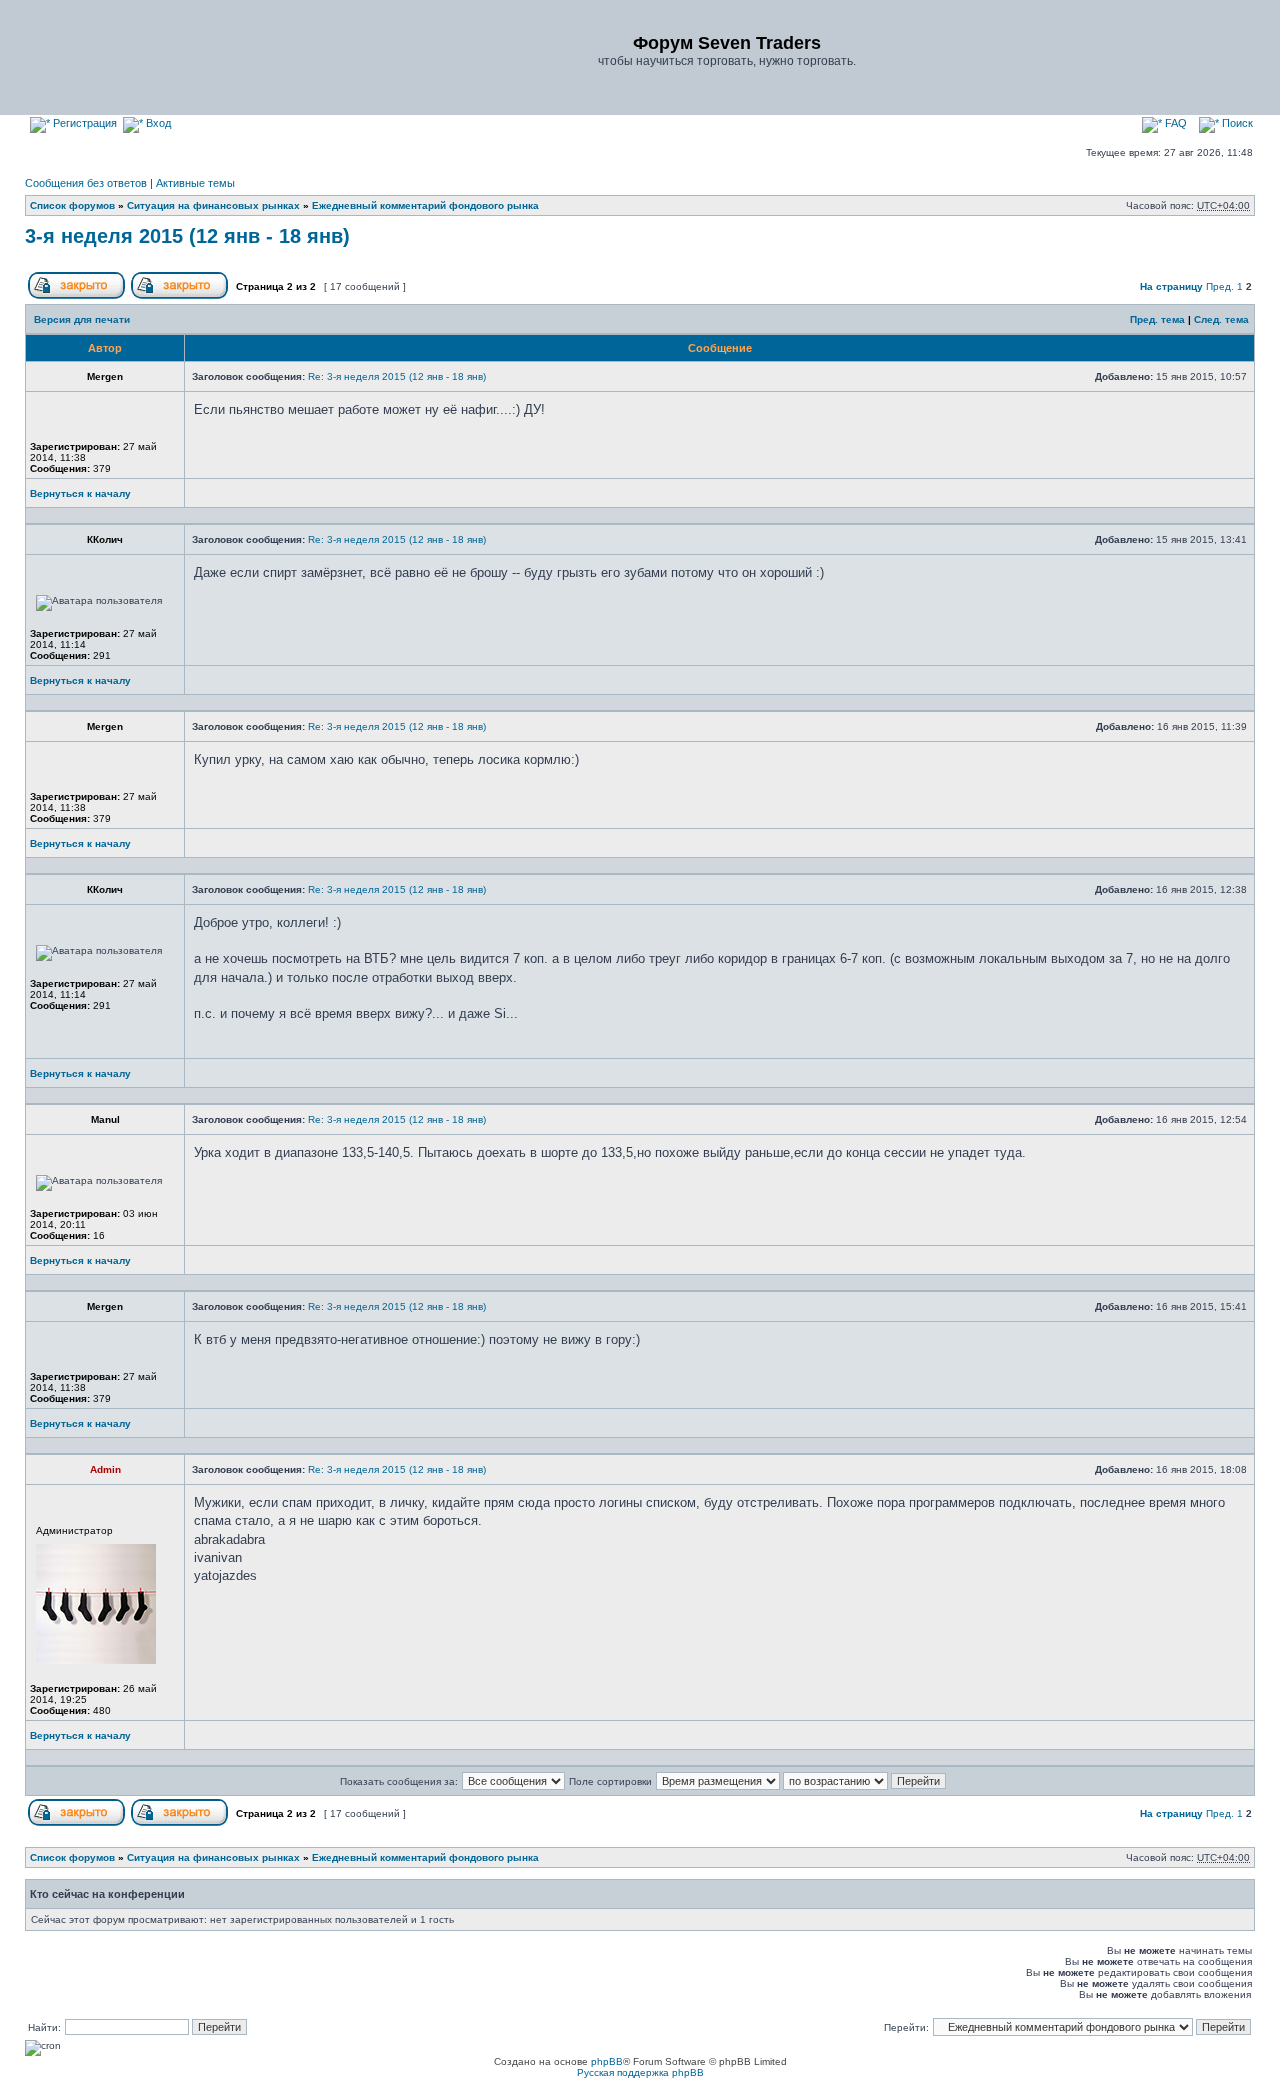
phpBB (607, 2061)
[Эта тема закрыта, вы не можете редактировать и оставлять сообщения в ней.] (179, 295)
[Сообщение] (1089, 376)
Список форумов (72, 205)
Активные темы (195, 183)
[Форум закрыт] (76, 295)
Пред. (1220, 286)
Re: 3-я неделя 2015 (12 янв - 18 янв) (397, 376)
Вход (157, 123)
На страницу (1171, 286)
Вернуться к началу (80, 493)
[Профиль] (232, 498)
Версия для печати (82, 319)
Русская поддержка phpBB (640, 2072)
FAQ (1174, 123)
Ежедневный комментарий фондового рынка (425, 205)
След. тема (1221, 319)
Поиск (1236, 123)
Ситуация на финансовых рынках (213, 205)
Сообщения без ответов (86, 183)
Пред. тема (1157, 319)
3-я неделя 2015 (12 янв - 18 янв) (187, 236)
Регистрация (83, 123)
